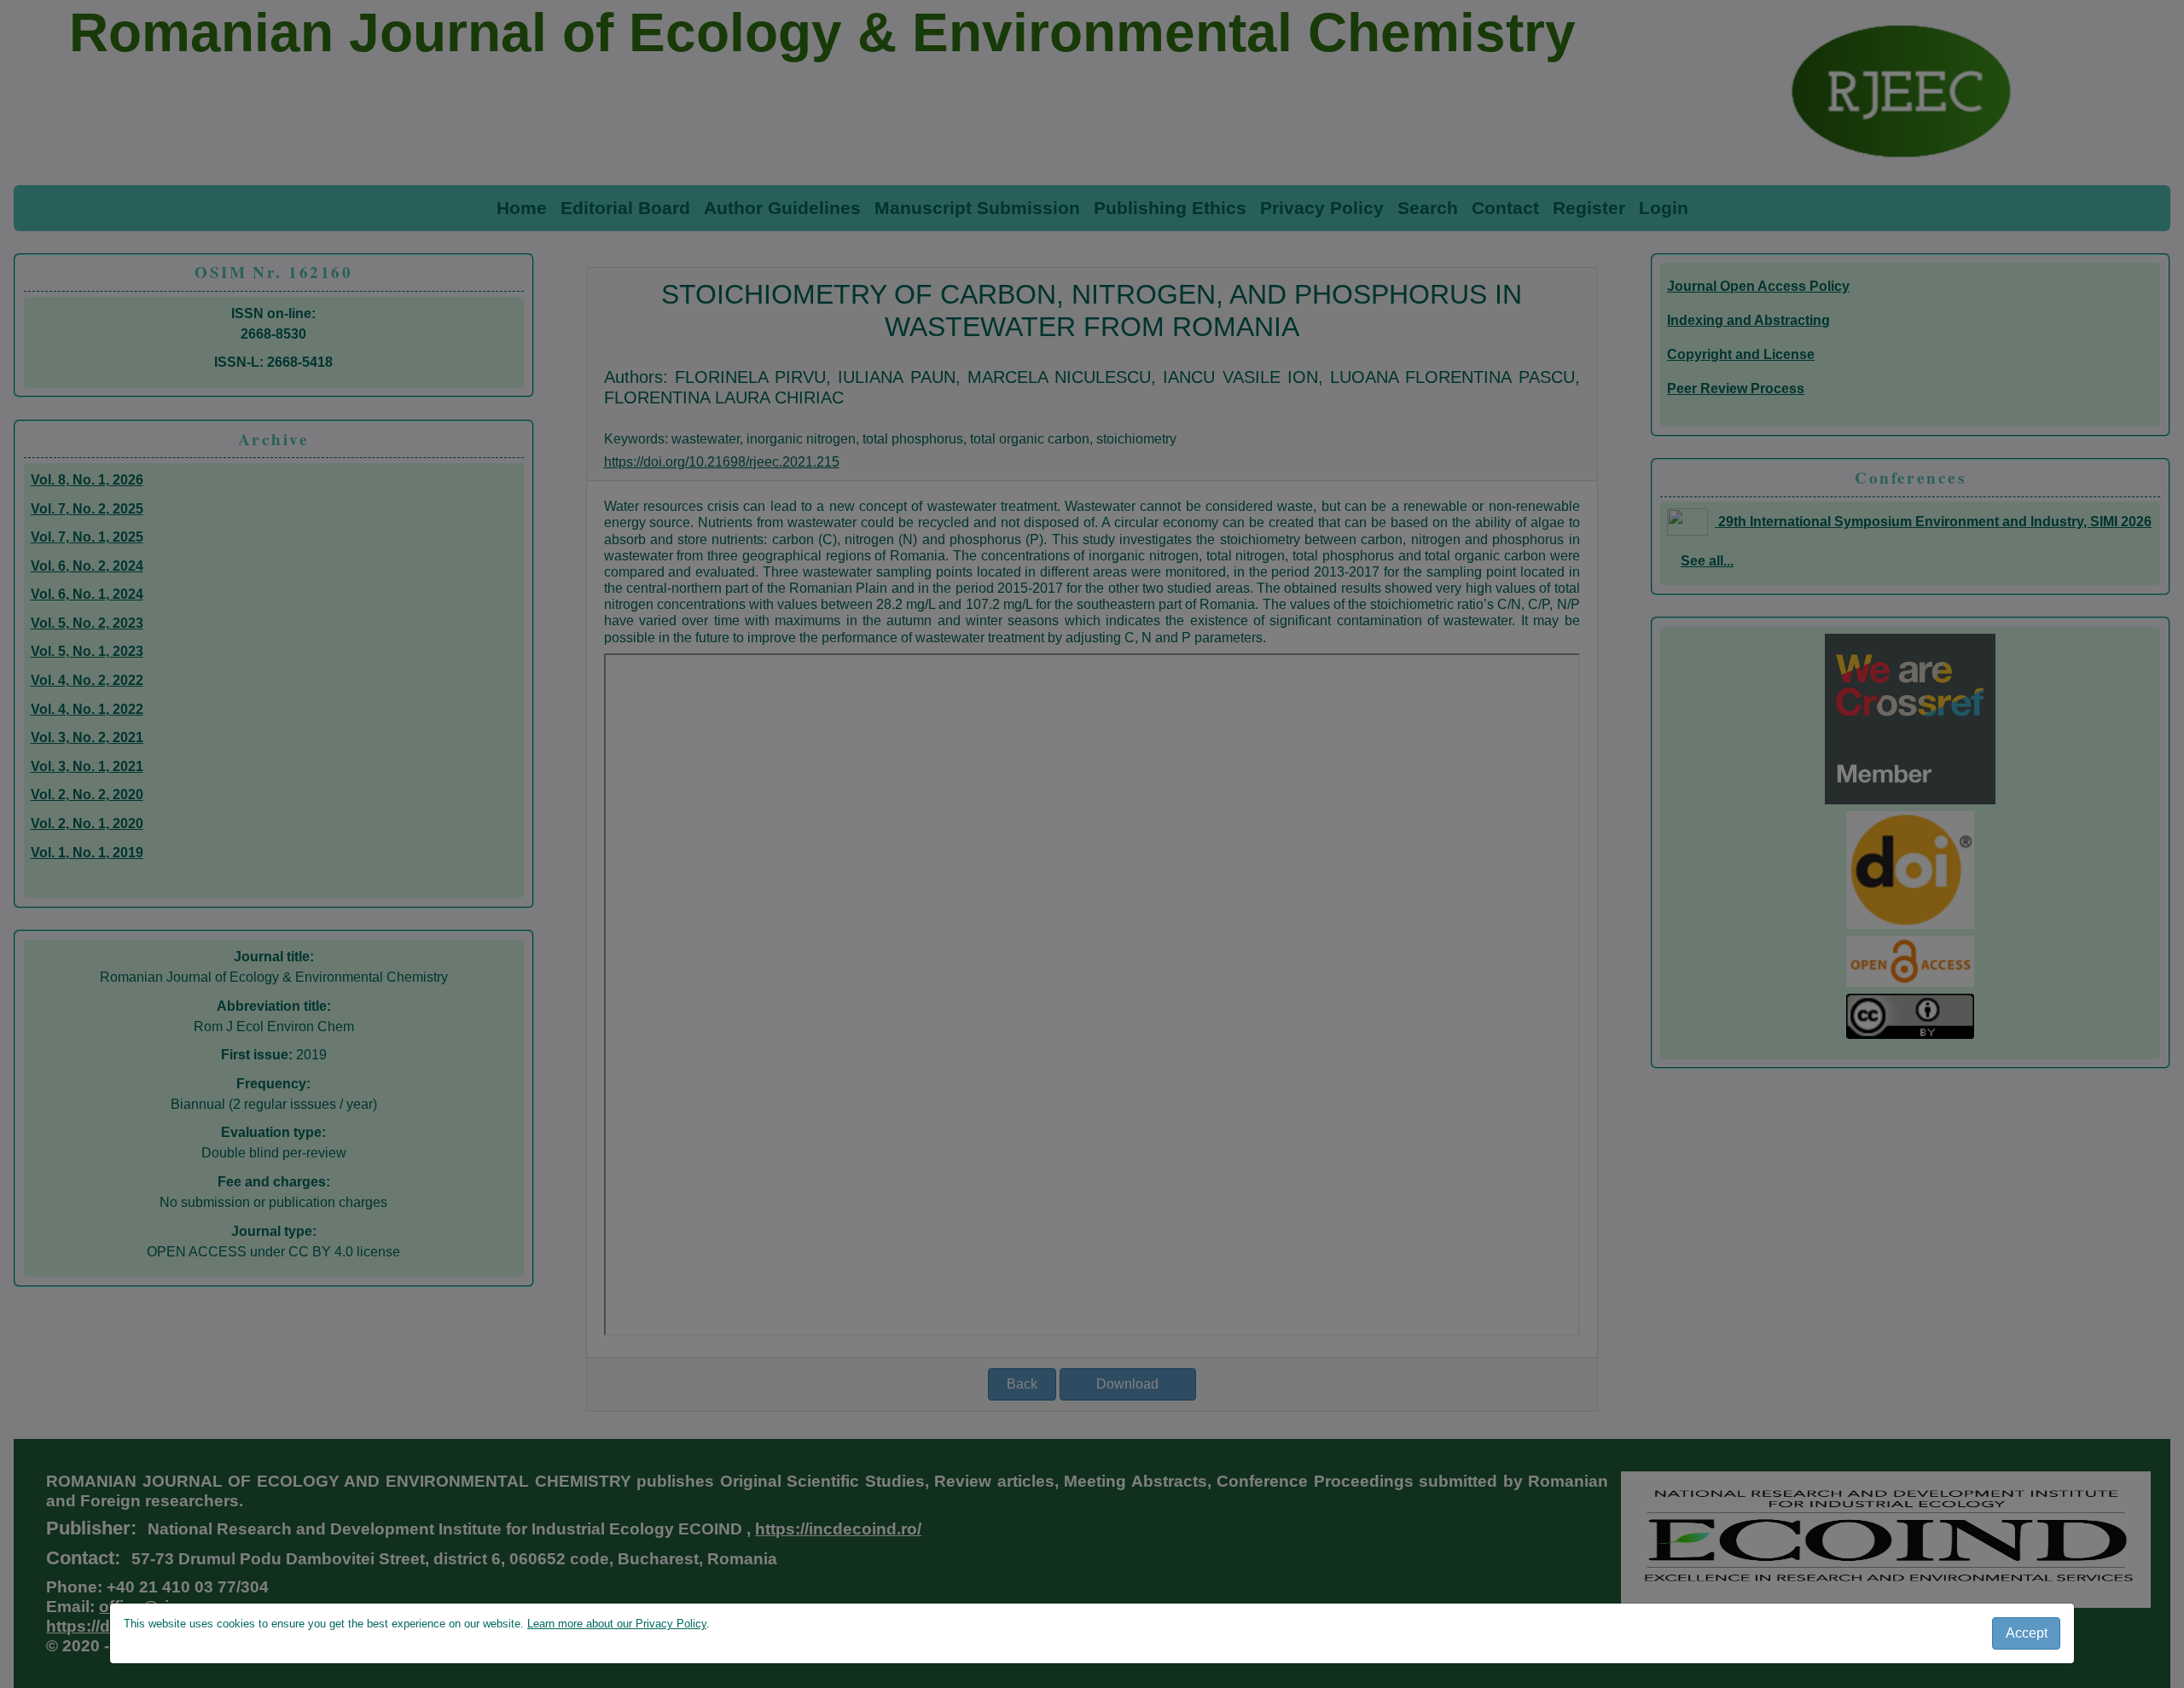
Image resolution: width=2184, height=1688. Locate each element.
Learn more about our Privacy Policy (617, 1624)
